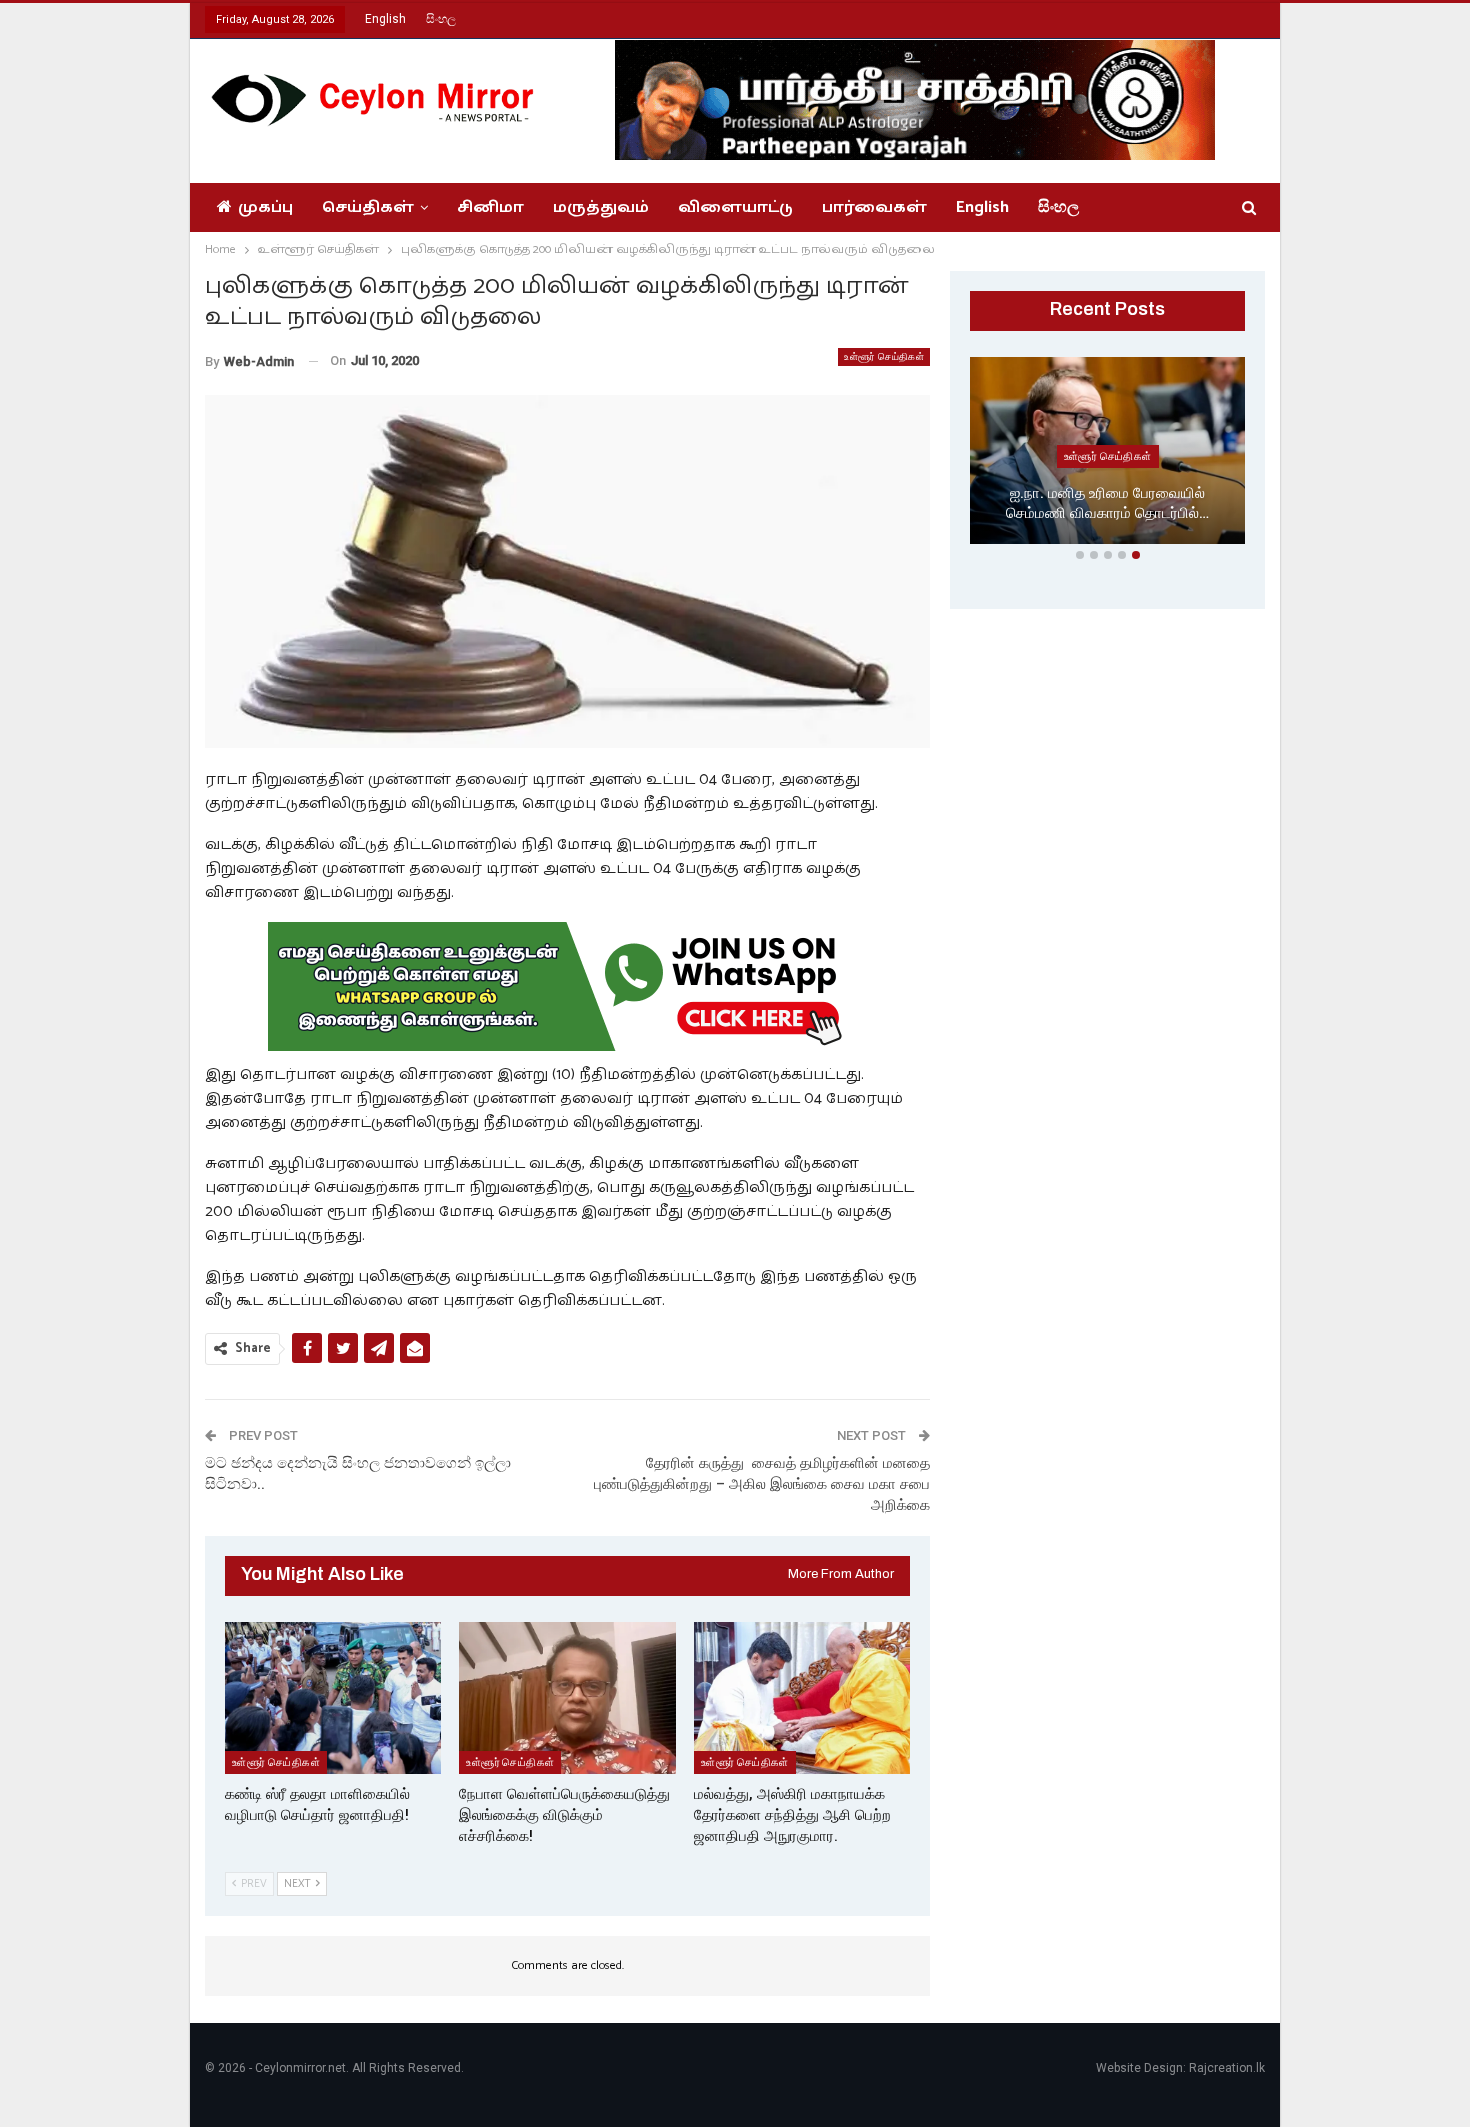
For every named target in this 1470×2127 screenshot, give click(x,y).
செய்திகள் (368, 207)
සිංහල (441, 19)
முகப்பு (265, 207)
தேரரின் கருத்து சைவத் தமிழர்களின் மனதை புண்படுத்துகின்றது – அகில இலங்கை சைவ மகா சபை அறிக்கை (762, 1484)
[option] (1107, 454)
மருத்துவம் (601, 207)
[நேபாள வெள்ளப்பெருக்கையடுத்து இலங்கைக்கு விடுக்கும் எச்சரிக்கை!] (567, 1697)
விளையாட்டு (735, 207)
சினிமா (490, 207)
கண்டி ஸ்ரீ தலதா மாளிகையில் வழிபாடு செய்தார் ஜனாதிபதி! (1107, 503)
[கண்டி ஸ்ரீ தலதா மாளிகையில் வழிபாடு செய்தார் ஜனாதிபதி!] (333, 1697)
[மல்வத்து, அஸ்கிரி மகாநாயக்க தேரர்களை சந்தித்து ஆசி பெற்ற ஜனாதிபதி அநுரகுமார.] (802, 1697)
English (385, 19)
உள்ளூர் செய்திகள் (884, 356)
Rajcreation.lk (1227, 2068)
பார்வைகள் (874, 207)
